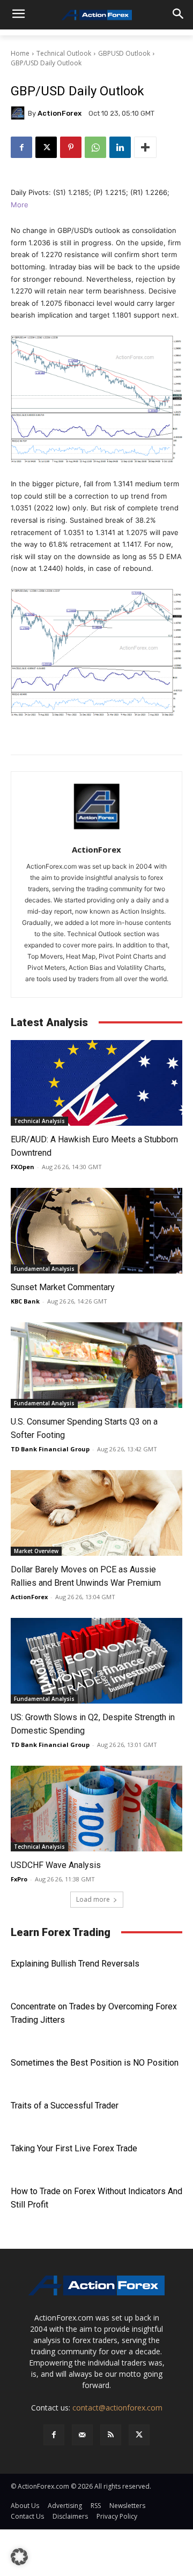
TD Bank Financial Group (50, 1449)
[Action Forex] (96, 15)
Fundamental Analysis (44, 1269)
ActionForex (60, 113)
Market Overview (36, 1551)
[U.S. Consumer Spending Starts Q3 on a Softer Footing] (96, 1365)
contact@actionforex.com (117, 2408)
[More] (145, 147)
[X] (46, 147)
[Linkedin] (120, 147)
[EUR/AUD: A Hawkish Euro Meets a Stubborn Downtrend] (96, 1083)
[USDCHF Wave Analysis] (96, 1809)
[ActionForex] (19, 113)
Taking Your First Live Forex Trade (74, 2148)
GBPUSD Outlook (124, 53)
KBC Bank (25, 1301)
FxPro (19, 1879)
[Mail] (82, 2435)
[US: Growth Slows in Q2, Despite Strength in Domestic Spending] (96, 1661)
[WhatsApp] (95, 147)
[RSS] (111, 2435)
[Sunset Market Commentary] (96, 1231)
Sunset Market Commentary (63, 1287)
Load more (93, 1899)
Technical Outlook (64, 53)
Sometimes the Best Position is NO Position (95, 2063)
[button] (19, 2557)
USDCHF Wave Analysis (56, 1865)
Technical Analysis (39, 1121)
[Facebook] (21, 147)
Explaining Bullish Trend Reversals (75, 1964)
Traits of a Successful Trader (65, 2106)
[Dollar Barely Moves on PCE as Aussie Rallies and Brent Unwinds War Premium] (96, 1513)
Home (20, 53)
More (20, 205)
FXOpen (23, 1167)
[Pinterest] (71, 147)
